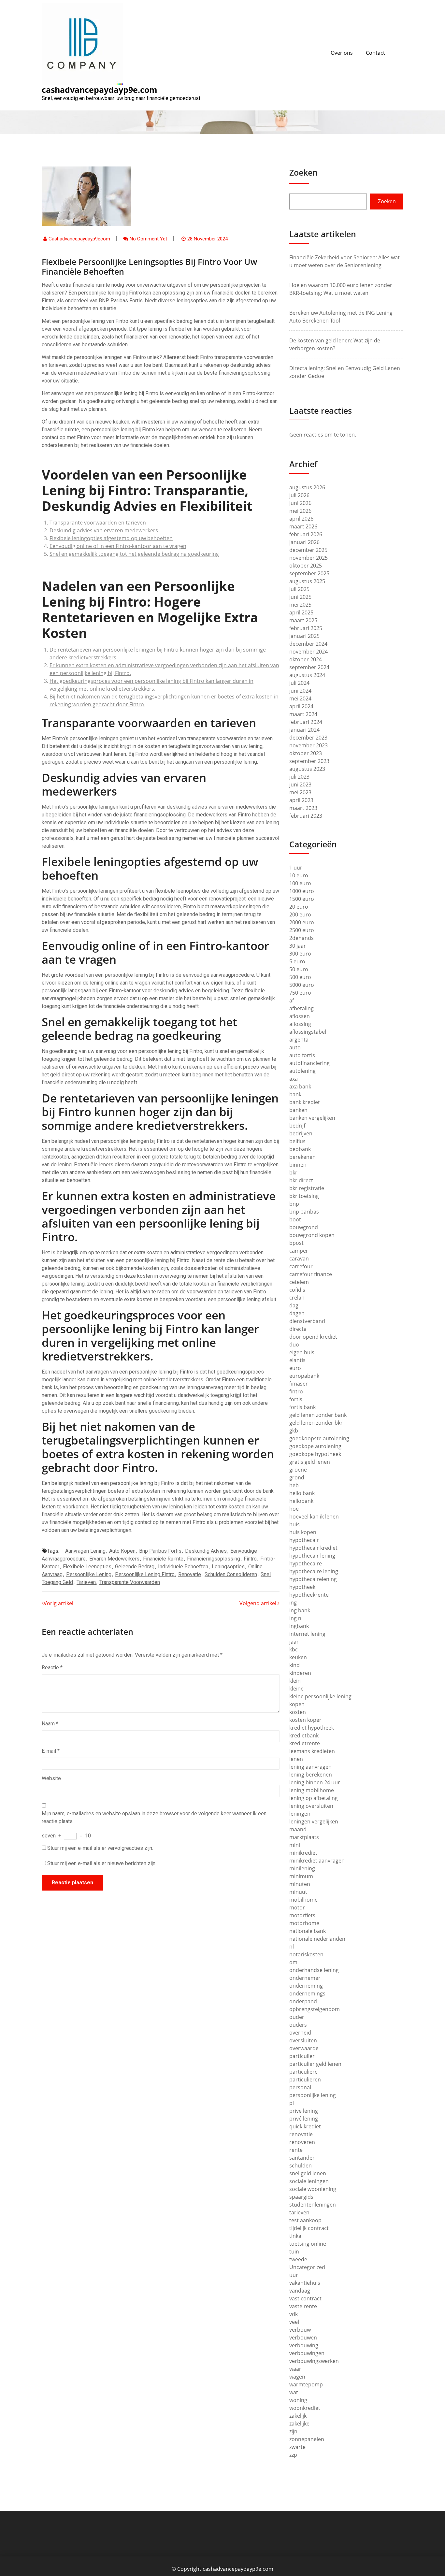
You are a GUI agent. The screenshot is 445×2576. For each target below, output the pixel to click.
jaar (294, 1642)
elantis (297, 1360)
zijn (293, 2431)
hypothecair (304, 1540)
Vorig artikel (58, 1603)
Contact (375, 53)
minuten (300, 1884)
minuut (298, 1892)
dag (294, 1305)
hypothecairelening (313, 1579)
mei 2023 (300, 792)
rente (296, 2150)
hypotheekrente (309, 1595)
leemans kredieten (312, 1751)
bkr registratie (307, 1188)
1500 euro (302, 899)
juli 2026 (299, 495)
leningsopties (228, 1567)
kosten (298, 1712)
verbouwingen (307, 2353)
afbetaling (301, 1008)
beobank (300, 1149)
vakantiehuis (305, 2283)
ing (293, 1603)
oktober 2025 (306, 566)
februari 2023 (306, 816)
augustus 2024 (307, 675)
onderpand (303, 2001)
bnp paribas (304, 1212)
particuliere (303, 2072)
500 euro (300, 977)
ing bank (300, 1610)
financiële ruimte (163, 1559)
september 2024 (309, 667)
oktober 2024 (306, 659)
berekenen (302, 1157)
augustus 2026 (307, 487)
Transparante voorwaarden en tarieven (98, 523)
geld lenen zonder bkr (316, 1423)
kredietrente (305, 1743)
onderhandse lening (314, 1970)
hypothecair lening (312, 1556)
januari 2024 (304, 730)
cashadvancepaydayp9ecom (79, 239)
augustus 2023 (307, 769)
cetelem (299, 1282)
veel (294, 2322)
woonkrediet (305, 2408)
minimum (301, 1876)
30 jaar (298, 946)
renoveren (302, 2142)
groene (298, 1470)
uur (294, 2275)
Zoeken (303, 172)
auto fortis (302, 1055)
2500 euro (302, 930)
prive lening (304, 2111)
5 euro (297, 961)
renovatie (190, 1574)
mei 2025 (300, 605)
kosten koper (305, 1720)
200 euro (300, 914)
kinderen (300, 1673)
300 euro (300, 954)
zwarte (297, 2447)
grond (297, 1477)
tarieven (86, 1582)
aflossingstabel (308, 1032)
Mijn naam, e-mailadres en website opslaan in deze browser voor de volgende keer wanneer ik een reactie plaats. (154, 1817)
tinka (295, 2236)
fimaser (299, 1384)
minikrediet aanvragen (317, 1861)
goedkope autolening (315, 1446)
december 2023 (308, 738)
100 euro (300, 883)
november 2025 (309, 558)
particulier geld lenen (315, 2064)
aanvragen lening (85, 1551)
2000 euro (302, 922)
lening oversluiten (311, 1806)
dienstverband (307, 1321)
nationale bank (308, 1931)
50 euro (299, 969)
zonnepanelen (307, 2439)
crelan (297, 1298)
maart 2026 (303, 526)
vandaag (300, 2291)
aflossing (300, 1024)
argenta (299, 1040)
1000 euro (302, 891)
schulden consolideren (231, 1574)
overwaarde (304, 2048)
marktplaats (304, 1837)
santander (302, 2158)
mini (295, 1845)
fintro (250, 1559)
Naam (50, 1724)
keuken (298, 1657)
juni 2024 (300, 691)
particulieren (305, 2080)
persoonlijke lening (89, 1574)
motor (297, 1907)
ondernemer (305, 1978)
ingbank (299, 1626)
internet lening (307, 1634)
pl (292, 2103)
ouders (298, 2025)
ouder (297, 2017)
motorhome (304, 1923)
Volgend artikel (258, 1603)
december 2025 (308, 550)
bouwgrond (304, 1227)
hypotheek (302, 1587)
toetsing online (308, 2244)
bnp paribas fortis (160, 1551)
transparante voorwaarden (130, 1582)
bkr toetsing (304, 1196)
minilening (302, 1868)
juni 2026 (300, 503)
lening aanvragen (310, 1767)
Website (51, 1778)
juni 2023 (300, 784)
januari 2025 (304, 636)
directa (298, 1329)
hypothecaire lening (314, 1571)
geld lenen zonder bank (318, 1415)
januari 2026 (304, 542)
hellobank (301, 1501)
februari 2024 (306, 722)
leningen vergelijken (314, 1821)
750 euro (300, 993)
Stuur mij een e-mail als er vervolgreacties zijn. (100, 1848)
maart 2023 (303, 808)
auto (295, 1047)
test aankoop (305, 2220)
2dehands (301, 938)
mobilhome (303, 1900)
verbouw (300, 2330)
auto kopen (122, 1551)
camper (299, 1251)
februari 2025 (306, 628)
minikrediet (303, 1853)
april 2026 (301, 519)
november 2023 (309, 745)
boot (295, 1219)
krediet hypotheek (312, 1728)
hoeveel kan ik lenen (314, 1517)
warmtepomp (306, 2384)
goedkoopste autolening (319, 1438)
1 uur (296, 868)
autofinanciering (309, 1063)
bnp (294, 1204)
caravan (299, 1259)
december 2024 (308, 644)
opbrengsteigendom (315, 2009)
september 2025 (309, 573)
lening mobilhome (312, 1790)
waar (295, 2369)
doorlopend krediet (313, 1337)
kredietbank (304, 1735)
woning (298, 2400)
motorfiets (302, 1915)
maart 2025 (303, 620)
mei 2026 (300, 511)
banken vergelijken (312, 1118)
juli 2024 (299, 683)
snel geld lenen (308, 2173)
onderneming (306, 1986)
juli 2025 (299, 589)
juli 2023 (299, 777)
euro (295, 1368)
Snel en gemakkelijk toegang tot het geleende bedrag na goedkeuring (134, 554)
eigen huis (302, 1352)
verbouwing (304, 2345)
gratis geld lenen (310, 1462)
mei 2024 (300, 698)
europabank (304, 1376)
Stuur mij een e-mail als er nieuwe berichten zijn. (102, 1863)
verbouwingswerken (314, 2361)
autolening (302, 1071)
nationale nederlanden (317, 1939)
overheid (300, 2033)
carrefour (301, 1266)
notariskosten (306, 1954)
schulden (301, 2166)
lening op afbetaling (314, 1798)
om (293, 1962)
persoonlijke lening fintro (145, 1574)
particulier (302, 2056)
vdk (294, 2314)
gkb (294, 1431)
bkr (293, 1173)
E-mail (51, 1751)
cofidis (297, 1290)
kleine (296, 1689)
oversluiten (303, 2040)
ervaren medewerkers (114, 1559)
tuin (294, 2252)
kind (294, 1665)
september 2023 (309, 761)
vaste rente (303, 2306)
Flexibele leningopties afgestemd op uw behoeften (111, 538)
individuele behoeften (183, 1567)
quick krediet (305, 2126)
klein (295, 1681)
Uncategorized (307, 2267)
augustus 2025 (307, 581)
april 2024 (301, 706)
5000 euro (302, 985)
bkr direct (301, 1180)
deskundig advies (206, 1551)
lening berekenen (311, 1775)
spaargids (301, 2197)
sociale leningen (309, 2181)
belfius (297, 1141)
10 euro (299, 875)
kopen (297, 1704)
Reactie (52, 1668)
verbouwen (303, 2338)
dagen (297, 1313)
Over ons (342, 53)
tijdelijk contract (309, 2228)
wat (294, 2392)
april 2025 (301, 612)
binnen (298, 1165)
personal (300, 2087)
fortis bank (302, 1407)
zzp (293, 2455)
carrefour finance (311, 1274)
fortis (296, 1399)
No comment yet (148, 239)
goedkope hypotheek (315, 1454)
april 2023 (301, 800)
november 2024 (309, 652)
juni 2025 (300, 597)
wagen (297, 2377)
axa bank (300, 1087)
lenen (296, 1759)
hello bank (302, 1493)
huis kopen (303, 1532)
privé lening (304, 2119)
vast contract (305, 2298)
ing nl (296, 1618)
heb (294, 1485)
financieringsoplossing (214, 1559)
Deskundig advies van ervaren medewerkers (104, 530)
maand (298, 1829)
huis (294, 1524)
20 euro (299, 907)
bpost (296, 1243)
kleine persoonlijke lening (320, 1696)
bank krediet (305, 1102)
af (292, 1000)
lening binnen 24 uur (315, 1782)
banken (298, 1110)
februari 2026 (306, 534)
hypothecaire (306, 1563)
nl (292, 1947)
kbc (294, 1649)
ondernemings (307, 1993)
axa (294, 1079)
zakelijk (298, 2416)
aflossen (300, 1016)
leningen (300, 1814)
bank (295, 1094)
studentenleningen (313, 2205)
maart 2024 (303, 714)
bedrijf (297, 1126)
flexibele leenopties (87, 1567)
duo (294, 1345)
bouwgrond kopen (312, 1235)
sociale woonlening (313, 2189)
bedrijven (301, 1133)
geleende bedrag (135, 1567)
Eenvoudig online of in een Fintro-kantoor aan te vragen (118, 546)
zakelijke (299, 2424)
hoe (294, 1509)
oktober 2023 (306, 753)
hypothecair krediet (313, 1548)
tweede (298, 2259)
